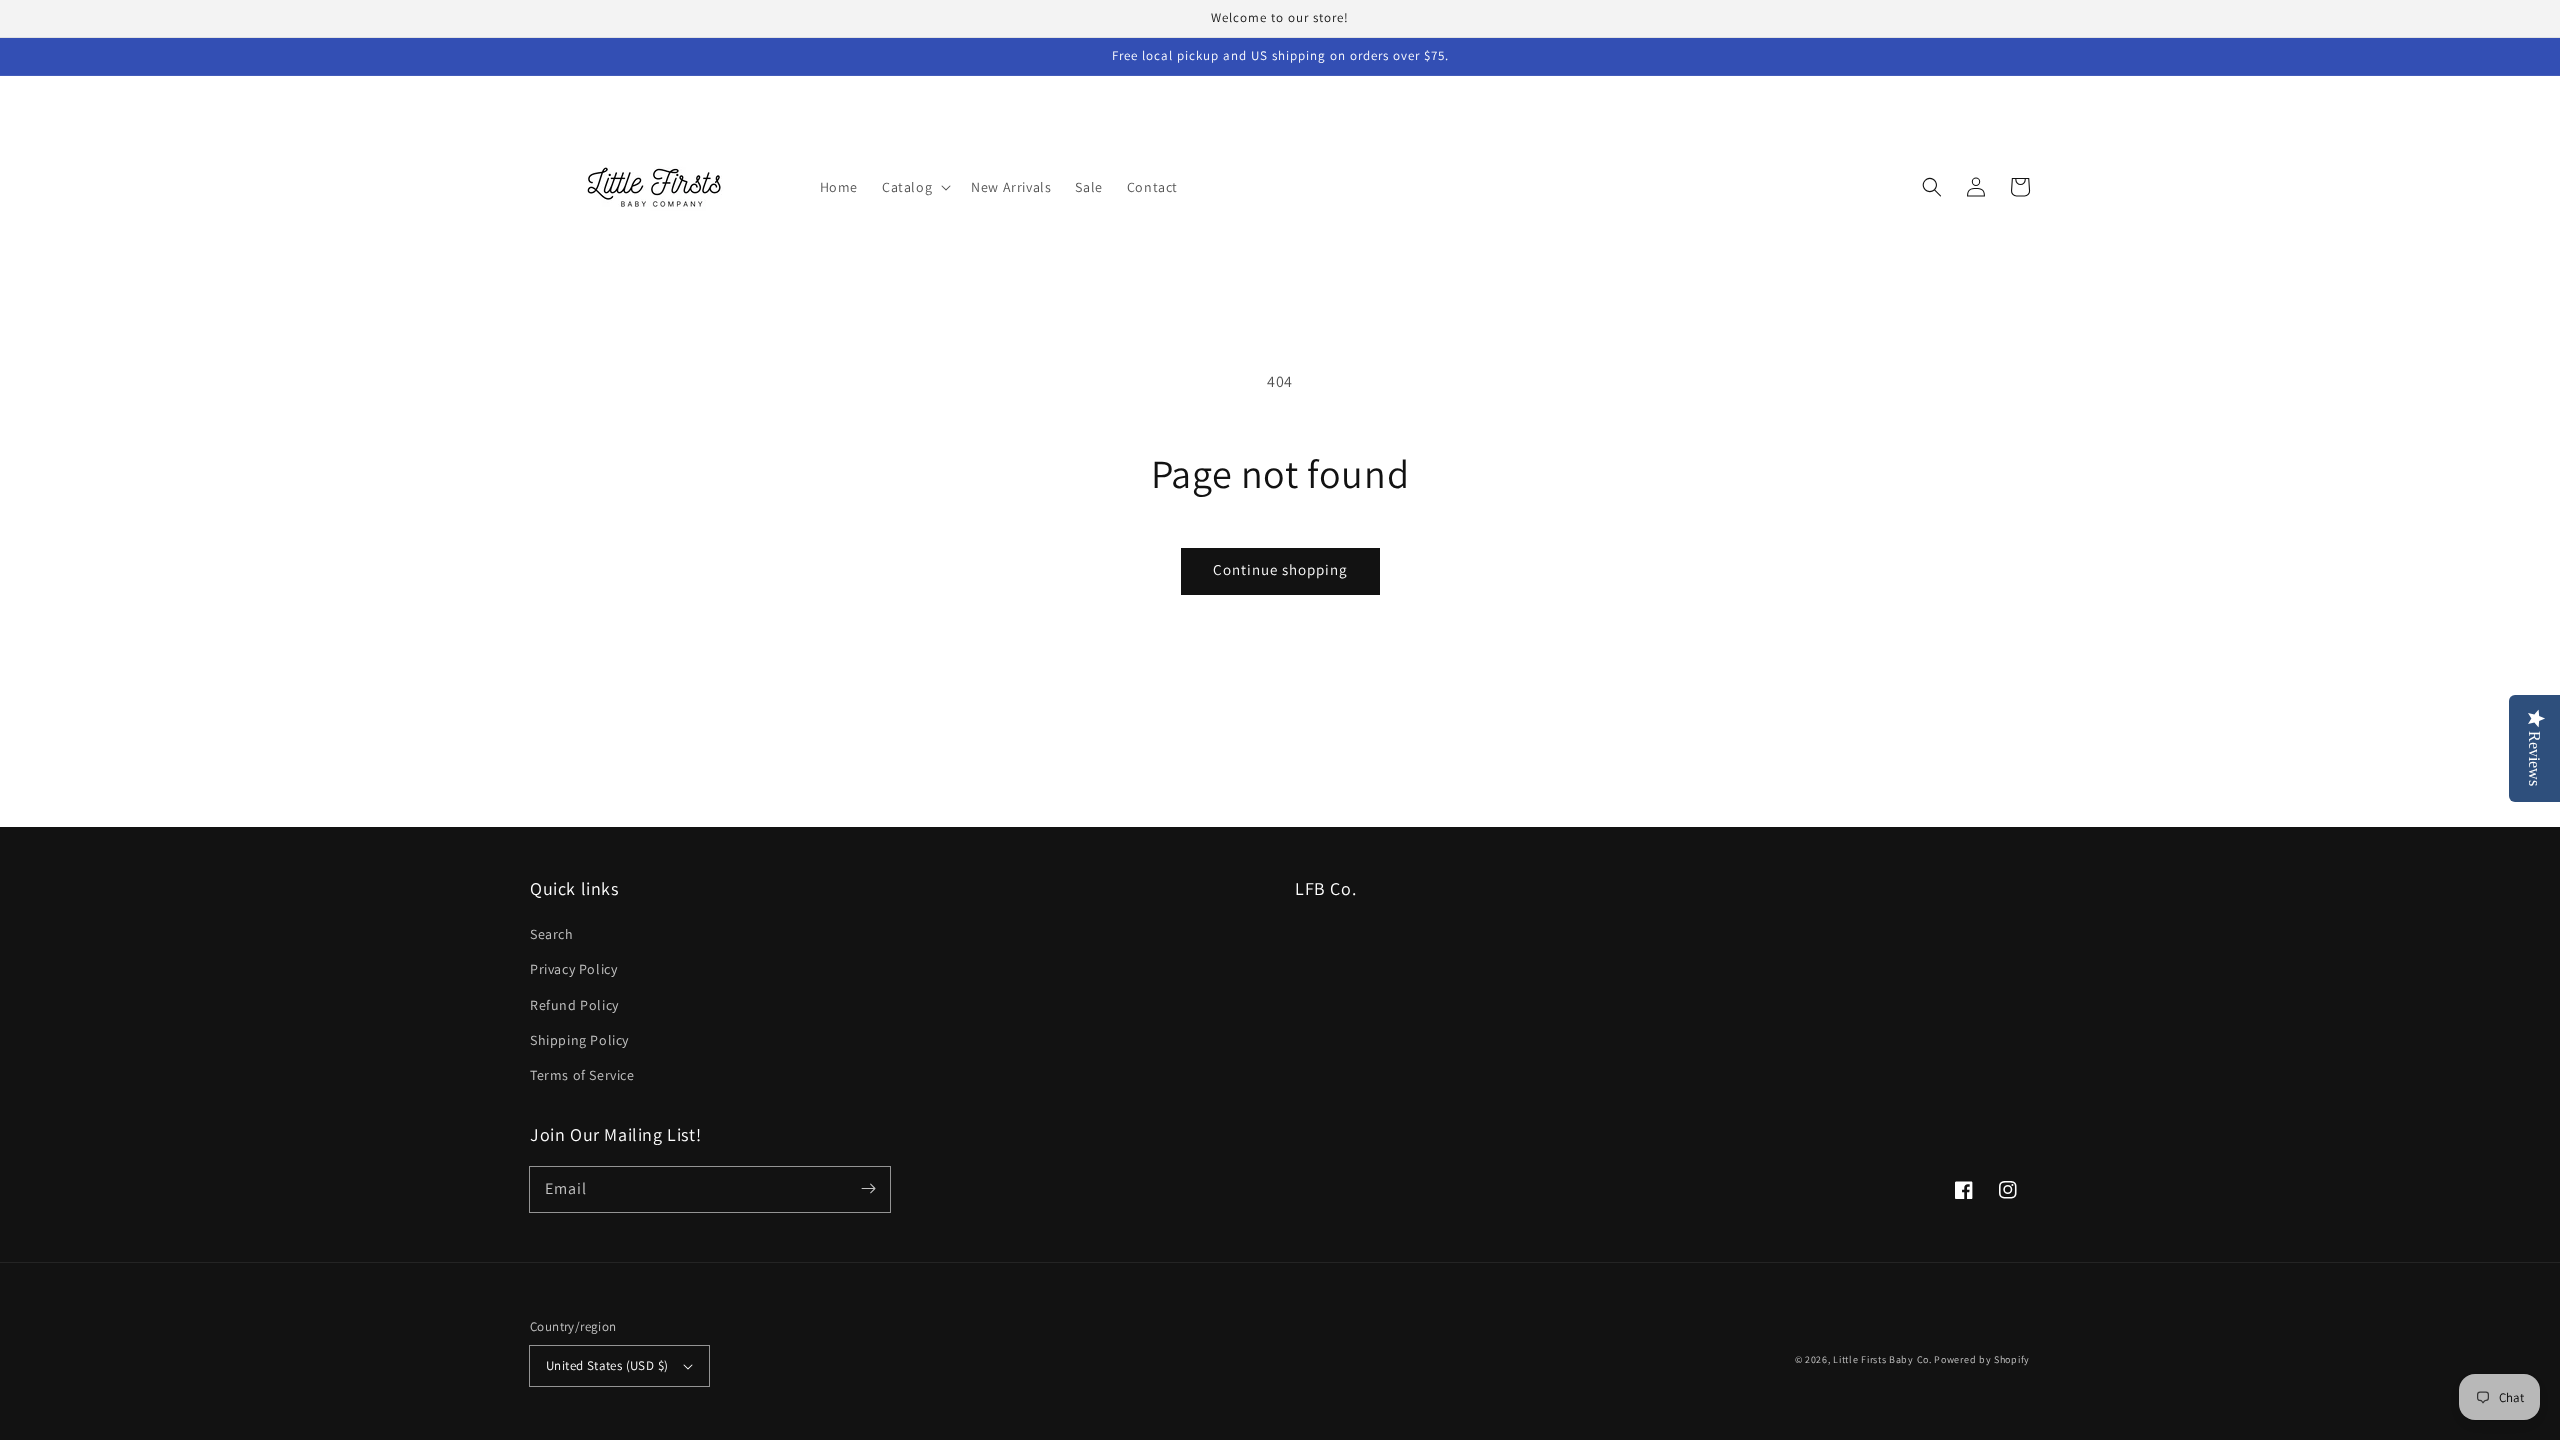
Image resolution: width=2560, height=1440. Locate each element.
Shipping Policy (579, 1040)
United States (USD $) (607, 1365)
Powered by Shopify (1982, 1359)
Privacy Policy (573, 969)
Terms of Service (582, 1075)
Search (552, 934)
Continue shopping (1280, 569)
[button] (914, 187)
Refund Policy (574, 1005)
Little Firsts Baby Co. (1882, 1359)
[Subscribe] (868, 1189)
